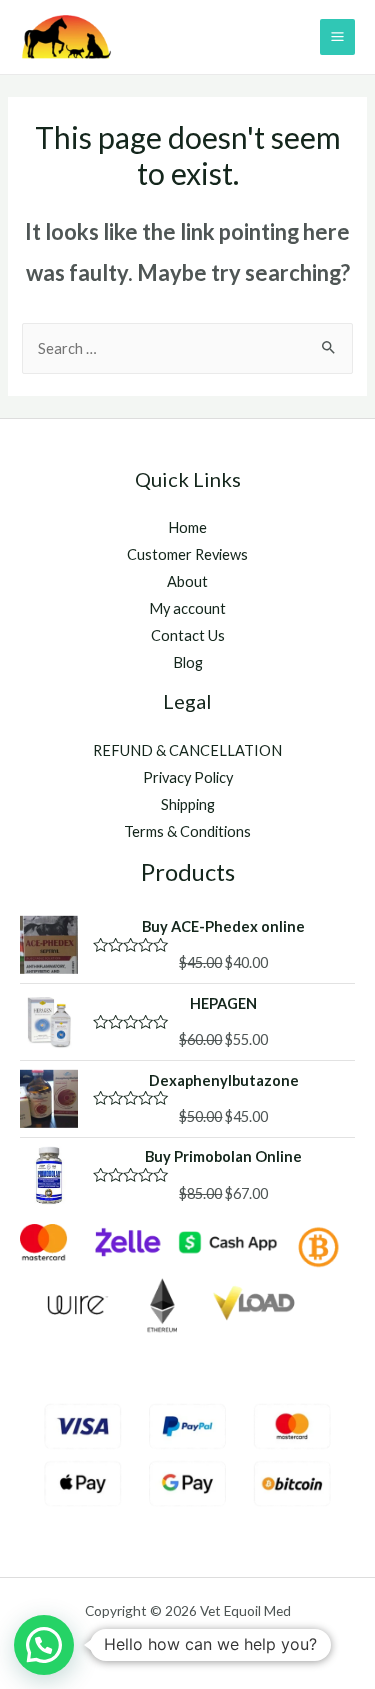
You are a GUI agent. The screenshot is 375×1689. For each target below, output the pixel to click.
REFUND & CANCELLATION (187, 750)
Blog (188, 662)
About (187, 581)
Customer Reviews (187, 554)
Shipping (188, 804)
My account (187, 608)
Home (187, 527)
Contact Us (188, 635)
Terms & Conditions (187, 831)
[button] (44, 1645)
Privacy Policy (188, 777)
